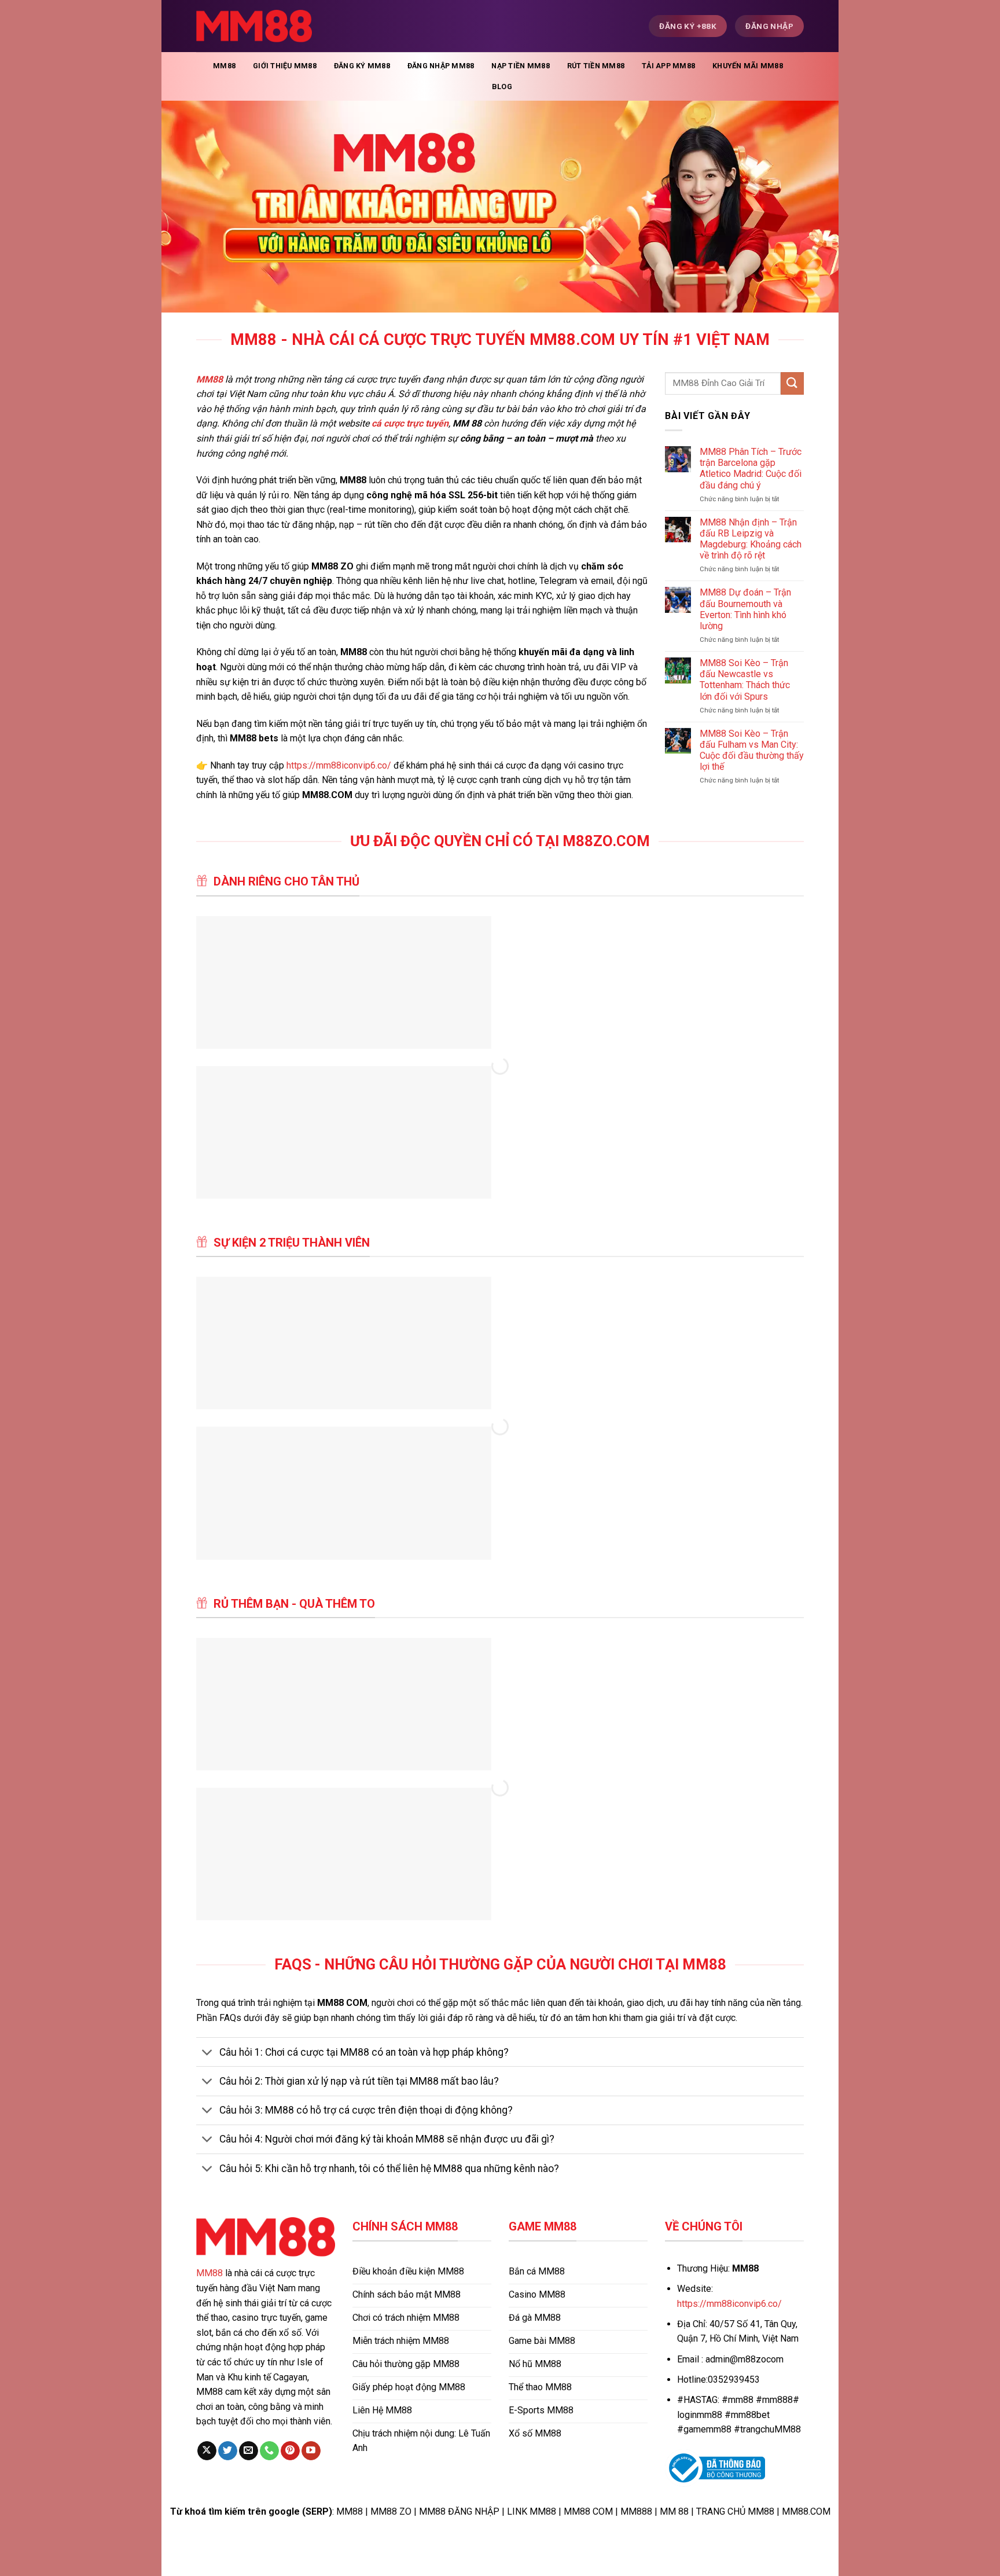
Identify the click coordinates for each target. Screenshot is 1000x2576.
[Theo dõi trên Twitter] (228, 2451)
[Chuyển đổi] (207, 2053)
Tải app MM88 (668, 66)
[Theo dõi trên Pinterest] (290, 2451)
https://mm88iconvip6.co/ (339, 765)
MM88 (224, 66)
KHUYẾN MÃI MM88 (748, 66)
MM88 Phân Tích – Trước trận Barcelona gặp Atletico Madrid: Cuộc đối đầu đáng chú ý (751, 468)
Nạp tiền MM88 (520, 66)
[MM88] (254, 26)
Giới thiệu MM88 (285, 66)
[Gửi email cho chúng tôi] (249, 2451)
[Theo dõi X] (207, 2451)
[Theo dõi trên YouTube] (311, 2451)
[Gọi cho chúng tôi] (269, 2451)
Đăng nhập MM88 (441, 66)
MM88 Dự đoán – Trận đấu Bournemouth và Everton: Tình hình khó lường (745, 609)
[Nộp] (792, 383)
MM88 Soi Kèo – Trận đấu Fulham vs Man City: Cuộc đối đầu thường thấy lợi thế (752, 750)
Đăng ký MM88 (362, 66)
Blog (502, 87)
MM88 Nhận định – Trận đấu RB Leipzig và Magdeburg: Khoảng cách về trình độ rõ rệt (751, 539)
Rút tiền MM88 (596, 66)
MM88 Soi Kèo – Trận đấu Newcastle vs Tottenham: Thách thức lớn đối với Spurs (745, 680)
